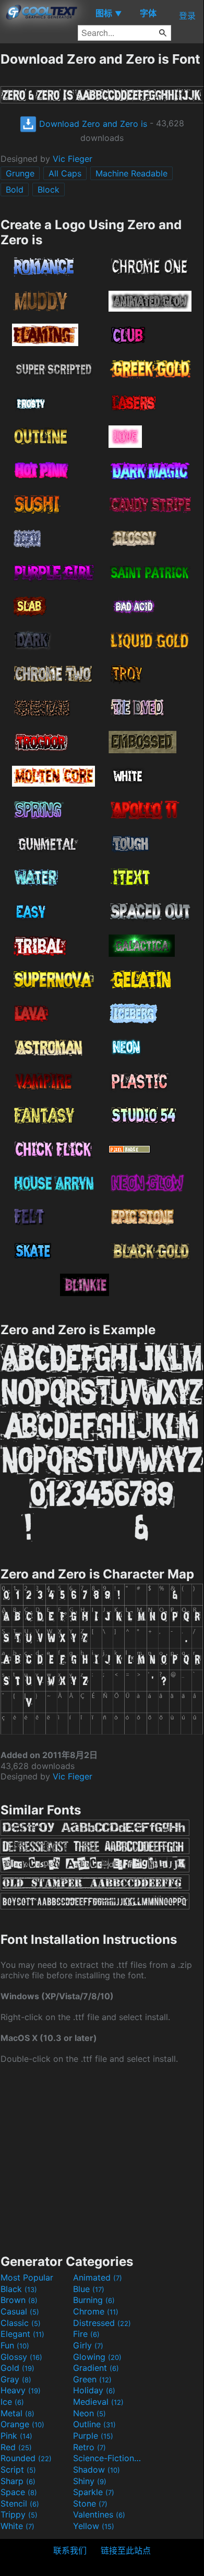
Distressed (102, 2323)
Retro (89, 2447)
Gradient (96, 2368)
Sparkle (94, 2492)
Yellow (94, 2526)
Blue (89, 2289)
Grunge (20, 173)
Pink (16, 2436)
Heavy (21, 2390)
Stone (90, 2503)
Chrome (96, 2311)
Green (92, 2379)
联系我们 (70, 2550)
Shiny (90, 2481)
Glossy (21, 2357)
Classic (21, 2323)
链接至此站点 (126, 2550)
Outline (94, 2424)
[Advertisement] (102, 2158)
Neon (89, 2413)
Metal (17, 2413)
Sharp (18, 2481)
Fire (86, 2334)
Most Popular (27, 2277)
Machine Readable (131, 173)
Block (49, 189)
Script (18, 2470)
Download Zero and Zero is (92, 124)
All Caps (65, 173)
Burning (94, 2300)
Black (19, 2289)
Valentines (99, 2514)
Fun (15, 2345)
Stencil (20, 2503)
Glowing (97, 2357)
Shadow (97, 2470)
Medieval (98, 2402)
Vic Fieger (73, 159)
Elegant (22, 2334)
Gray (16, 2379)
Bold (15, 189)
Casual (20, 2311)
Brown (19, 2300)
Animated (98, 2277)
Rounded (26, 2458)
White (17, 2526)
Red (16, 2447)
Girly (88, 2345)
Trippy (19, 2514)
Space (19, 2492)
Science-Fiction (108, 2458)
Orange (22, 2424)
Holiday (94, 2390)
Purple (93, 2436)
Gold (17, 2368)
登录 (187, 16)
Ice (12, 2402)
